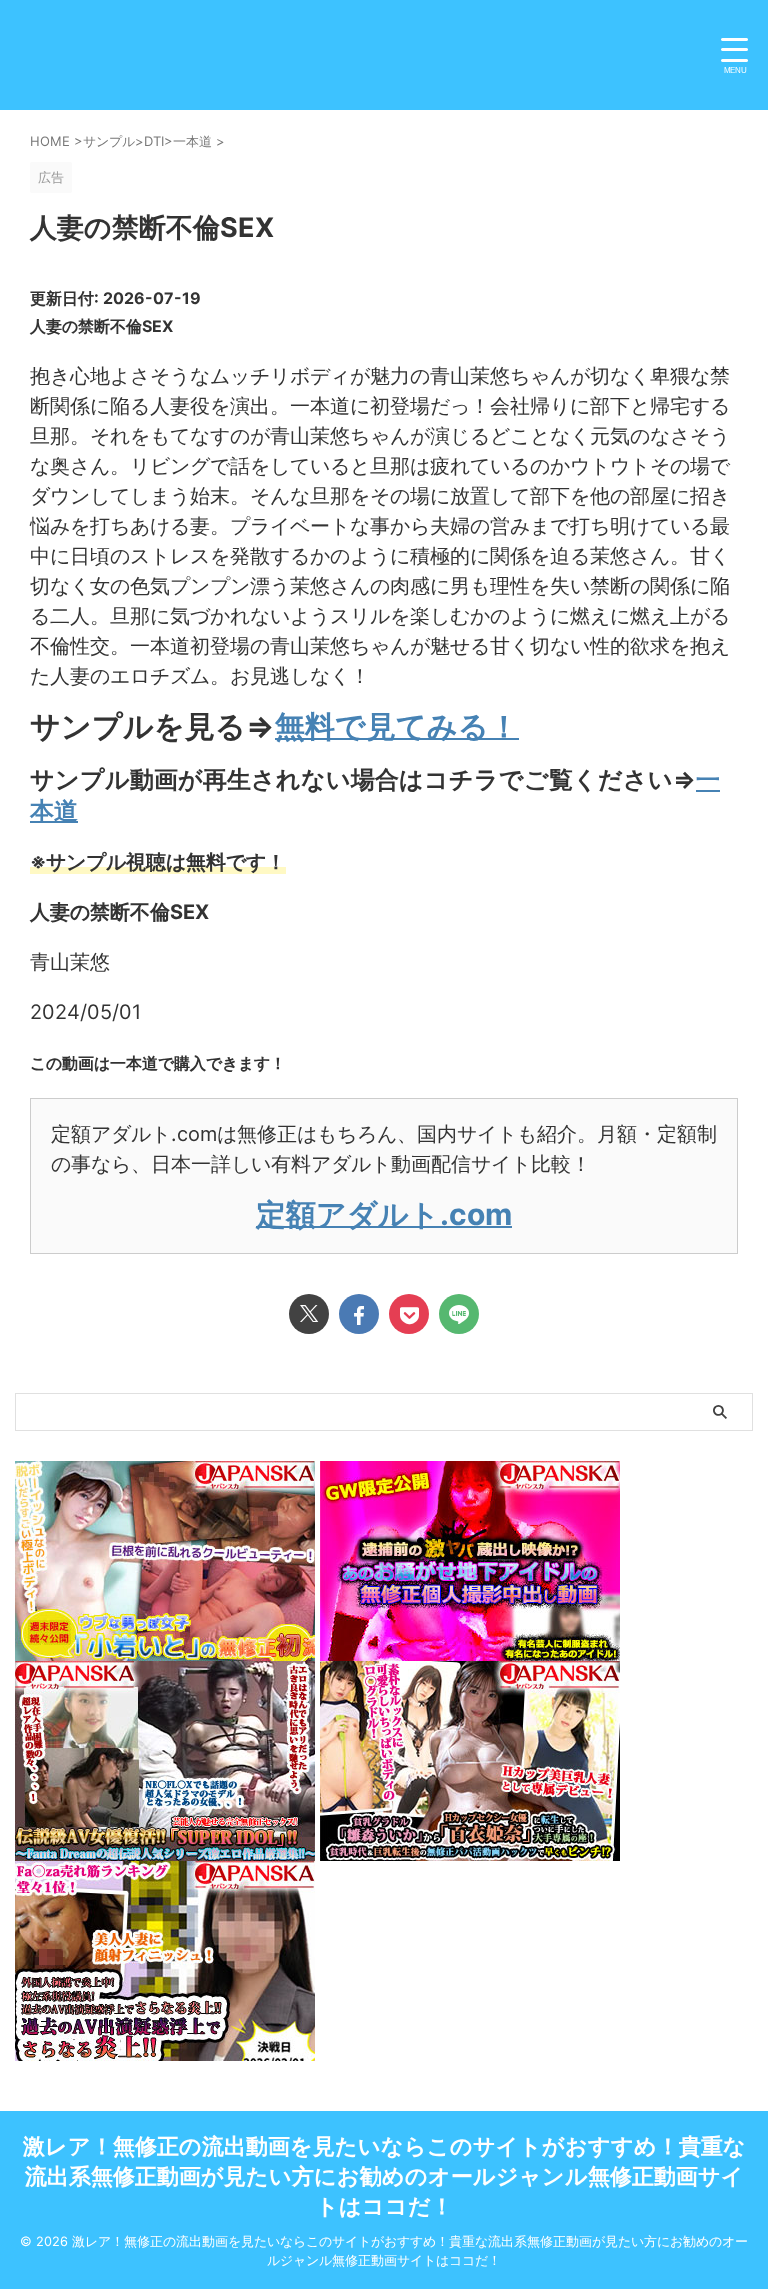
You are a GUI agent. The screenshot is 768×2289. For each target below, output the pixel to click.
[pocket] (409, 1314)
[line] (459, 1314)
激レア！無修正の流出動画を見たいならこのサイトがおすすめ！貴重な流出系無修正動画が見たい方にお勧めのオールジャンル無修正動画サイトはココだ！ (384, 2176)
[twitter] (309, 1314)
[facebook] (359, 1314)
